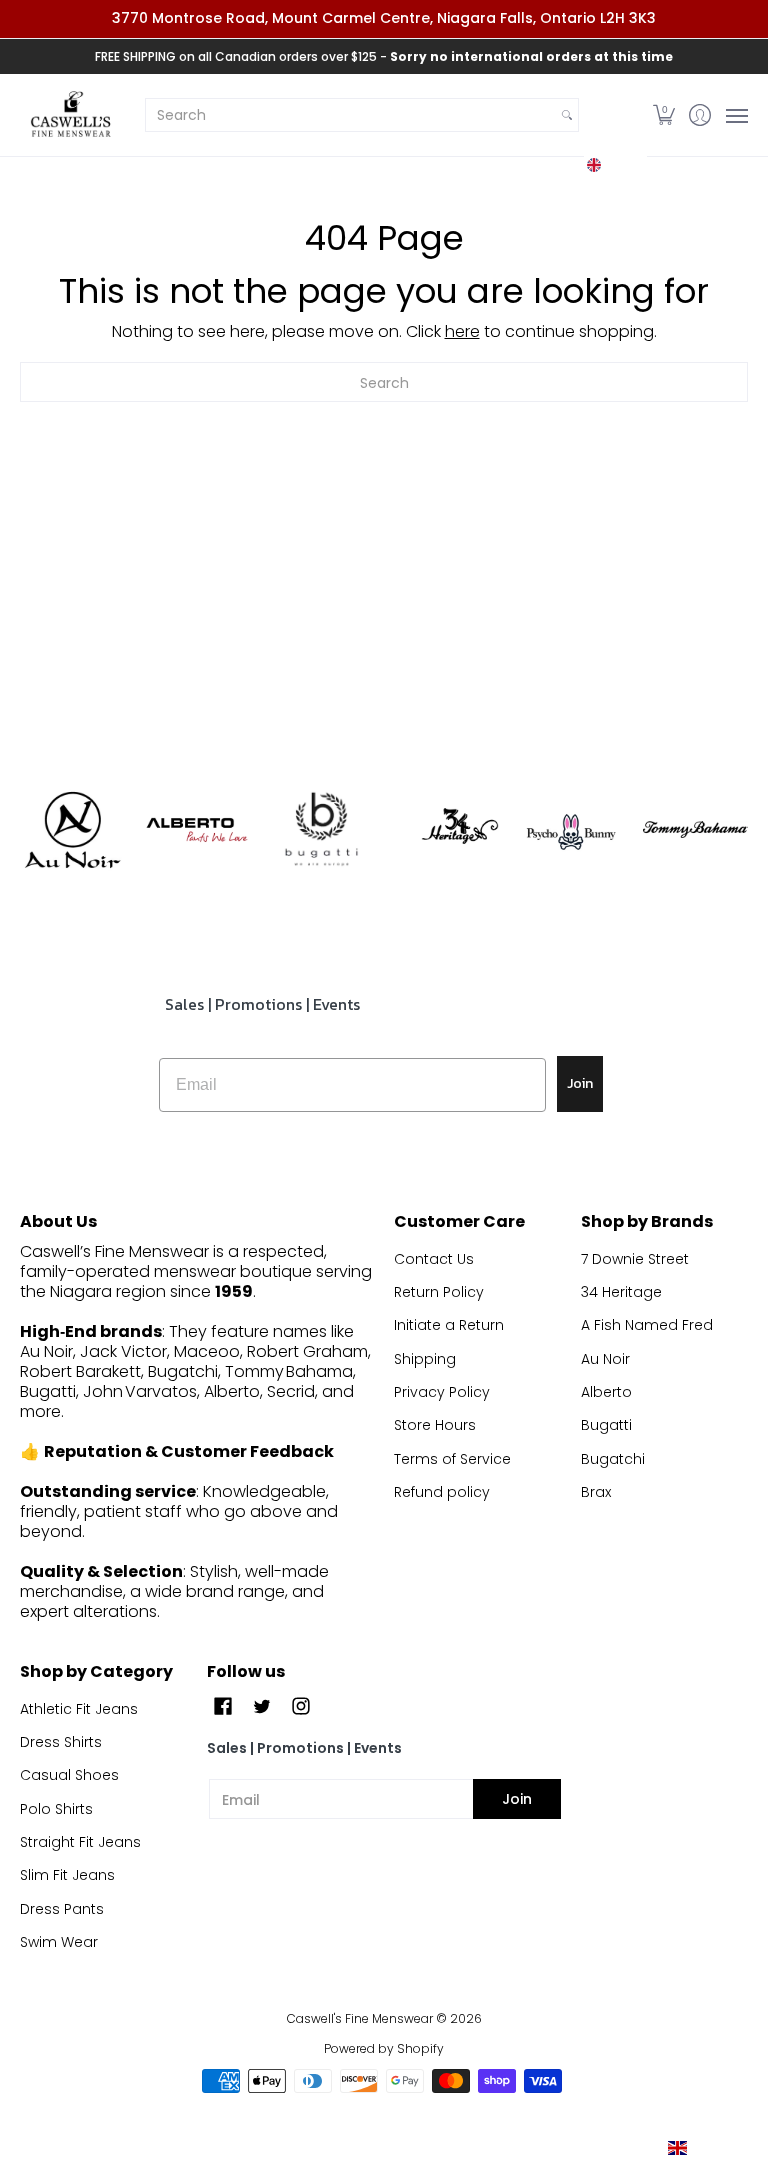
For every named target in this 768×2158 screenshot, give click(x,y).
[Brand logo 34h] (446, 830)
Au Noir (605, 1359)
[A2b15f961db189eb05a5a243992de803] (197, 830)
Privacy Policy (442, 1392)
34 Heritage (621, 1292)
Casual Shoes (69, 1775)
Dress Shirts (61, 1742)
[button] (615, 164)
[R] (72, 830)
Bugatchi (613, 1459)
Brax (596, 1492)
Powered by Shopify (384, 2048)
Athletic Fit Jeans (79, 1709)
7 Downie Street (635, 1259)
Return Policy (439, 1292)
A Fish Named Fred (647, 1325)
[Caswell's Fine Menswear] (70, 115)
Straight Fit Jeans (80, 1842)
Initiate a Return (449, 1325)
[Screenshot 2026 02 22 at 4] (571, 829)
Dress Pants (62, 1909)
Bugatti (606, 1425)
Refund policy (442, 1492)
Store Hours (435, 1425)
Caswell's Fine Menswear (360, 2018)
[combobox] (351, 115)
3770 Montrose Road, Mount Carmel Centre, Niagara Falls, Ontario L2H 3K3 (384, 18)
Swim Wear (59, 1942)
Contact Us (434, 1259)
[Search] (567, 115)
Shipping (425, 1359)
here (462, 331)
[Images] (321, 829)
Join (580, 1083)
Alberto (606, 1392)
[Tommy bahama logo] (695, 829)
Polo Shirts (56, 1809)
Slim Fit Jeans (67, 1875)
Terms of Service (452, 1459)
